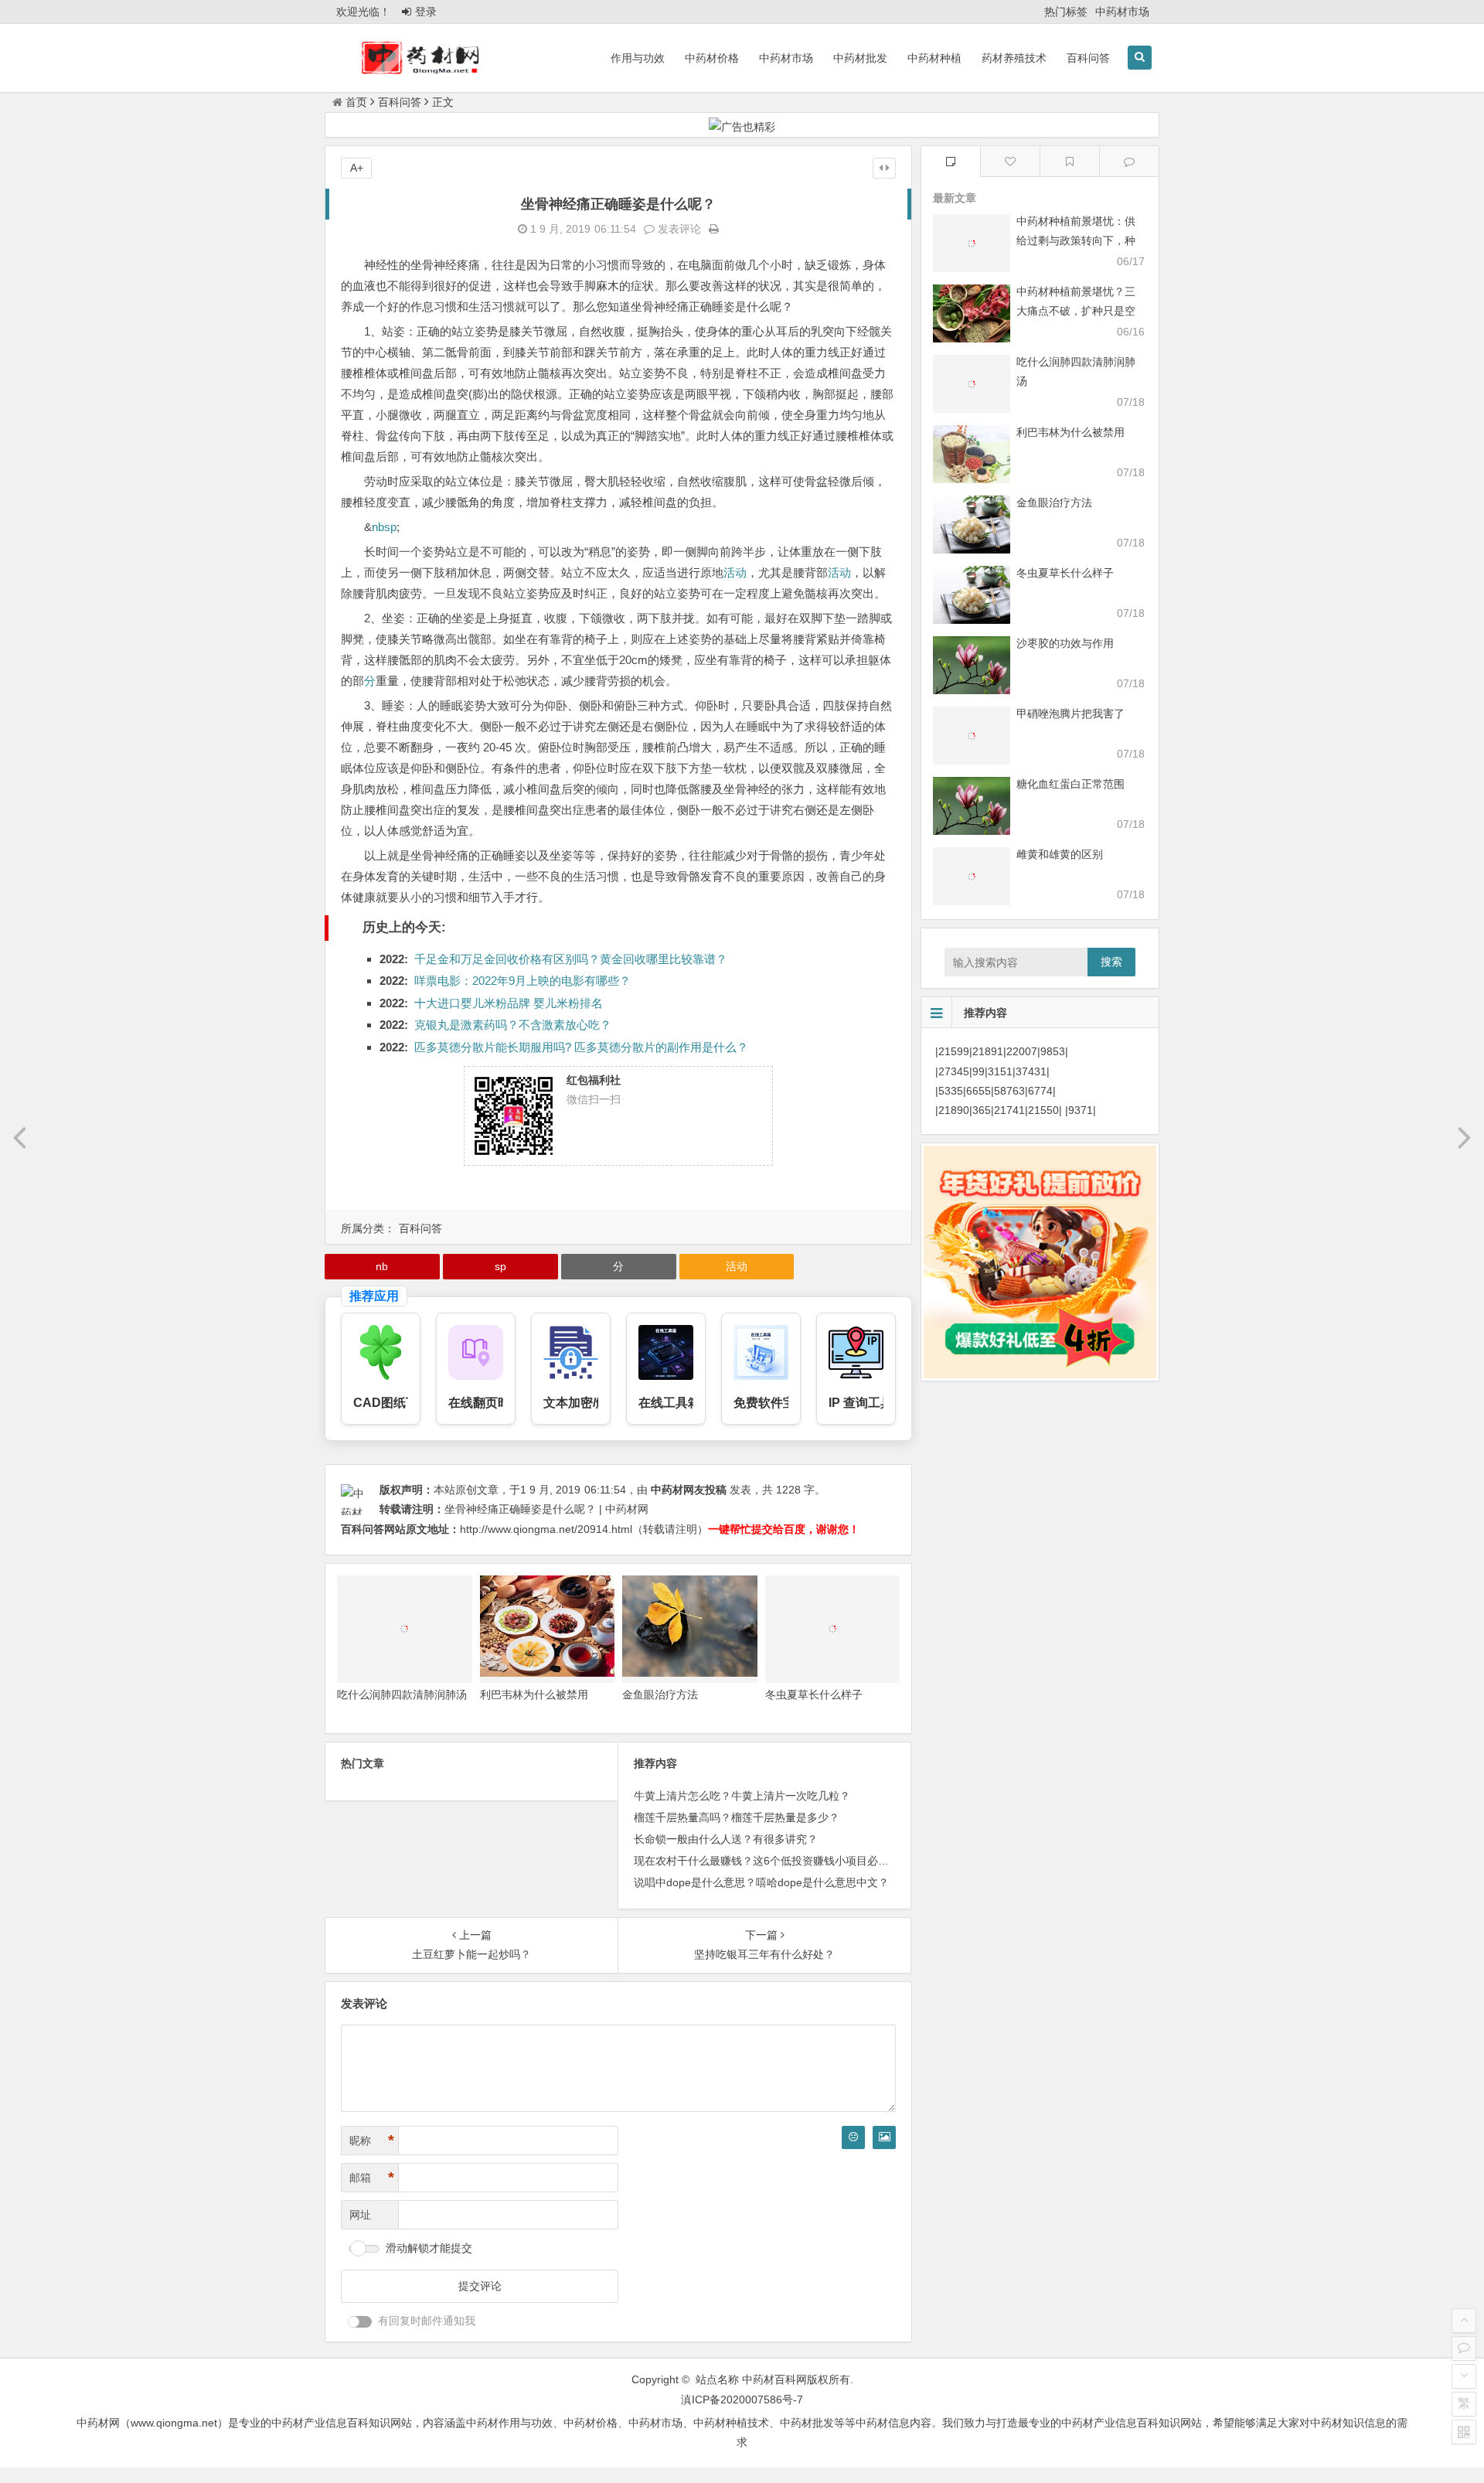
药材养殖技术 (1014, 58)
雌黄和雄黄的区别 (1060, 854)
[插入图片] (884, 2137)
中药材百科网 (774, 2379)
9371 (1081, 1110)
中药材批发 (860, 58)
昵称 (372, 2141)
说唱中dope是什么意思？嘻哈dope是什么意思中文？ (761, 1882)
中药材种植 (934, 58)
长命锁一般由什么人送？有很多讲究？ (726, 1839)
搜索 (1111, 962)
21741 (1009, 1110)
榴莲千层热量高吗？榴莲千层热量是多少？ (737, 1817)
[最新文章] (951, 161)
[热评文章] (1010, 161)
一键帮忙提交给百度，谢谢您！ (784, 1529)
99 (979, 1071)
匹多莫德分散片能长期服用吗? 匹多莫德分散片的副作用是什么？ (581, 1047)
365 (982, 1110)
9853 (1053, 1051)
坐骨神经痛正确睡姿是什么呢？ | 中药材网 (546, 1509)
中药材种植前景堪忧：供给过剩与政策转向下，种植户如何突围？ (1076, 240)
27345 (954, 1071)
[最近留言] (1129, 161)
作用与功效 (638, 58)
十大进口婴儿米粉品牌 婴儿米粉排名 (509, 1003)
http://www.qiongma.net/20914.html (546, 1529)
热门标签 (1066, 12)
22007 (1022, 1051)
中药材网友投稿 (689, 1490)
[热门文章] (1070, 161)
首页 (356, 102)
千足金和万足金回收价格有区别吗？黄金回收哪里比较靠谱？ (571, 959)
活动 (735, 572)
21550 (1043, 1110)
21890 (954, 1110)
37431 (1031, 1071)
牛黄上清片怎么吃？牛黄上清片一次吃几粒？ (742, 1796)
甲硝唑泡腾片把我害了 (1070, 714)
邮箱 (372, 2178)
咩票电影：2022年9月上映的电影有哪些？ (522, 981)
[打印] (714, 229)
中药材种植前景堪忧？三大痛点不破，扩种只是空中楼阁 (1076, 311)
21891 (988, 1051)
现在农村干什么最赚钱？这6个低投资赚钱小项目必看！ (767, 1861)
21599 (954, 1051)
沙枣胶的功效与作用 (1065, 643)
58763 (1009, 1091)
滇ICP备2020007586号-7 (742, 2400)
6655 (979, 1091)
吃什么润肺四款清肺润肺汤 (402, 1695)
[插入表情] (853, 2137)
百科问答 (1088, 58)
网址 (360, 2215)
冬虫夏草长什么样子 (814, 1695)
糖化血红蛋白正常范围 (1070, 784)
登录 (426, 12)
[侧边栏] (884, 168)
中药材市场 (1122, 12)
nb (378, 527)
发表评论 (678, 229)
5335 (951, 1091)
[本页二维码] (1464, 2432)
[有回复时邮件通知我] (360, 2322)
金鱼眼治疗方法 (660, 1695)
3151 (1000, 1071)
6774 (1040, 1091)
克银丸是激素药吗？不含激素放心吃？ (513, 1025)
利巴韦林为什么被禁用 (534, 1695)
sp (390, 527)
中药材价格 (712, 58)
